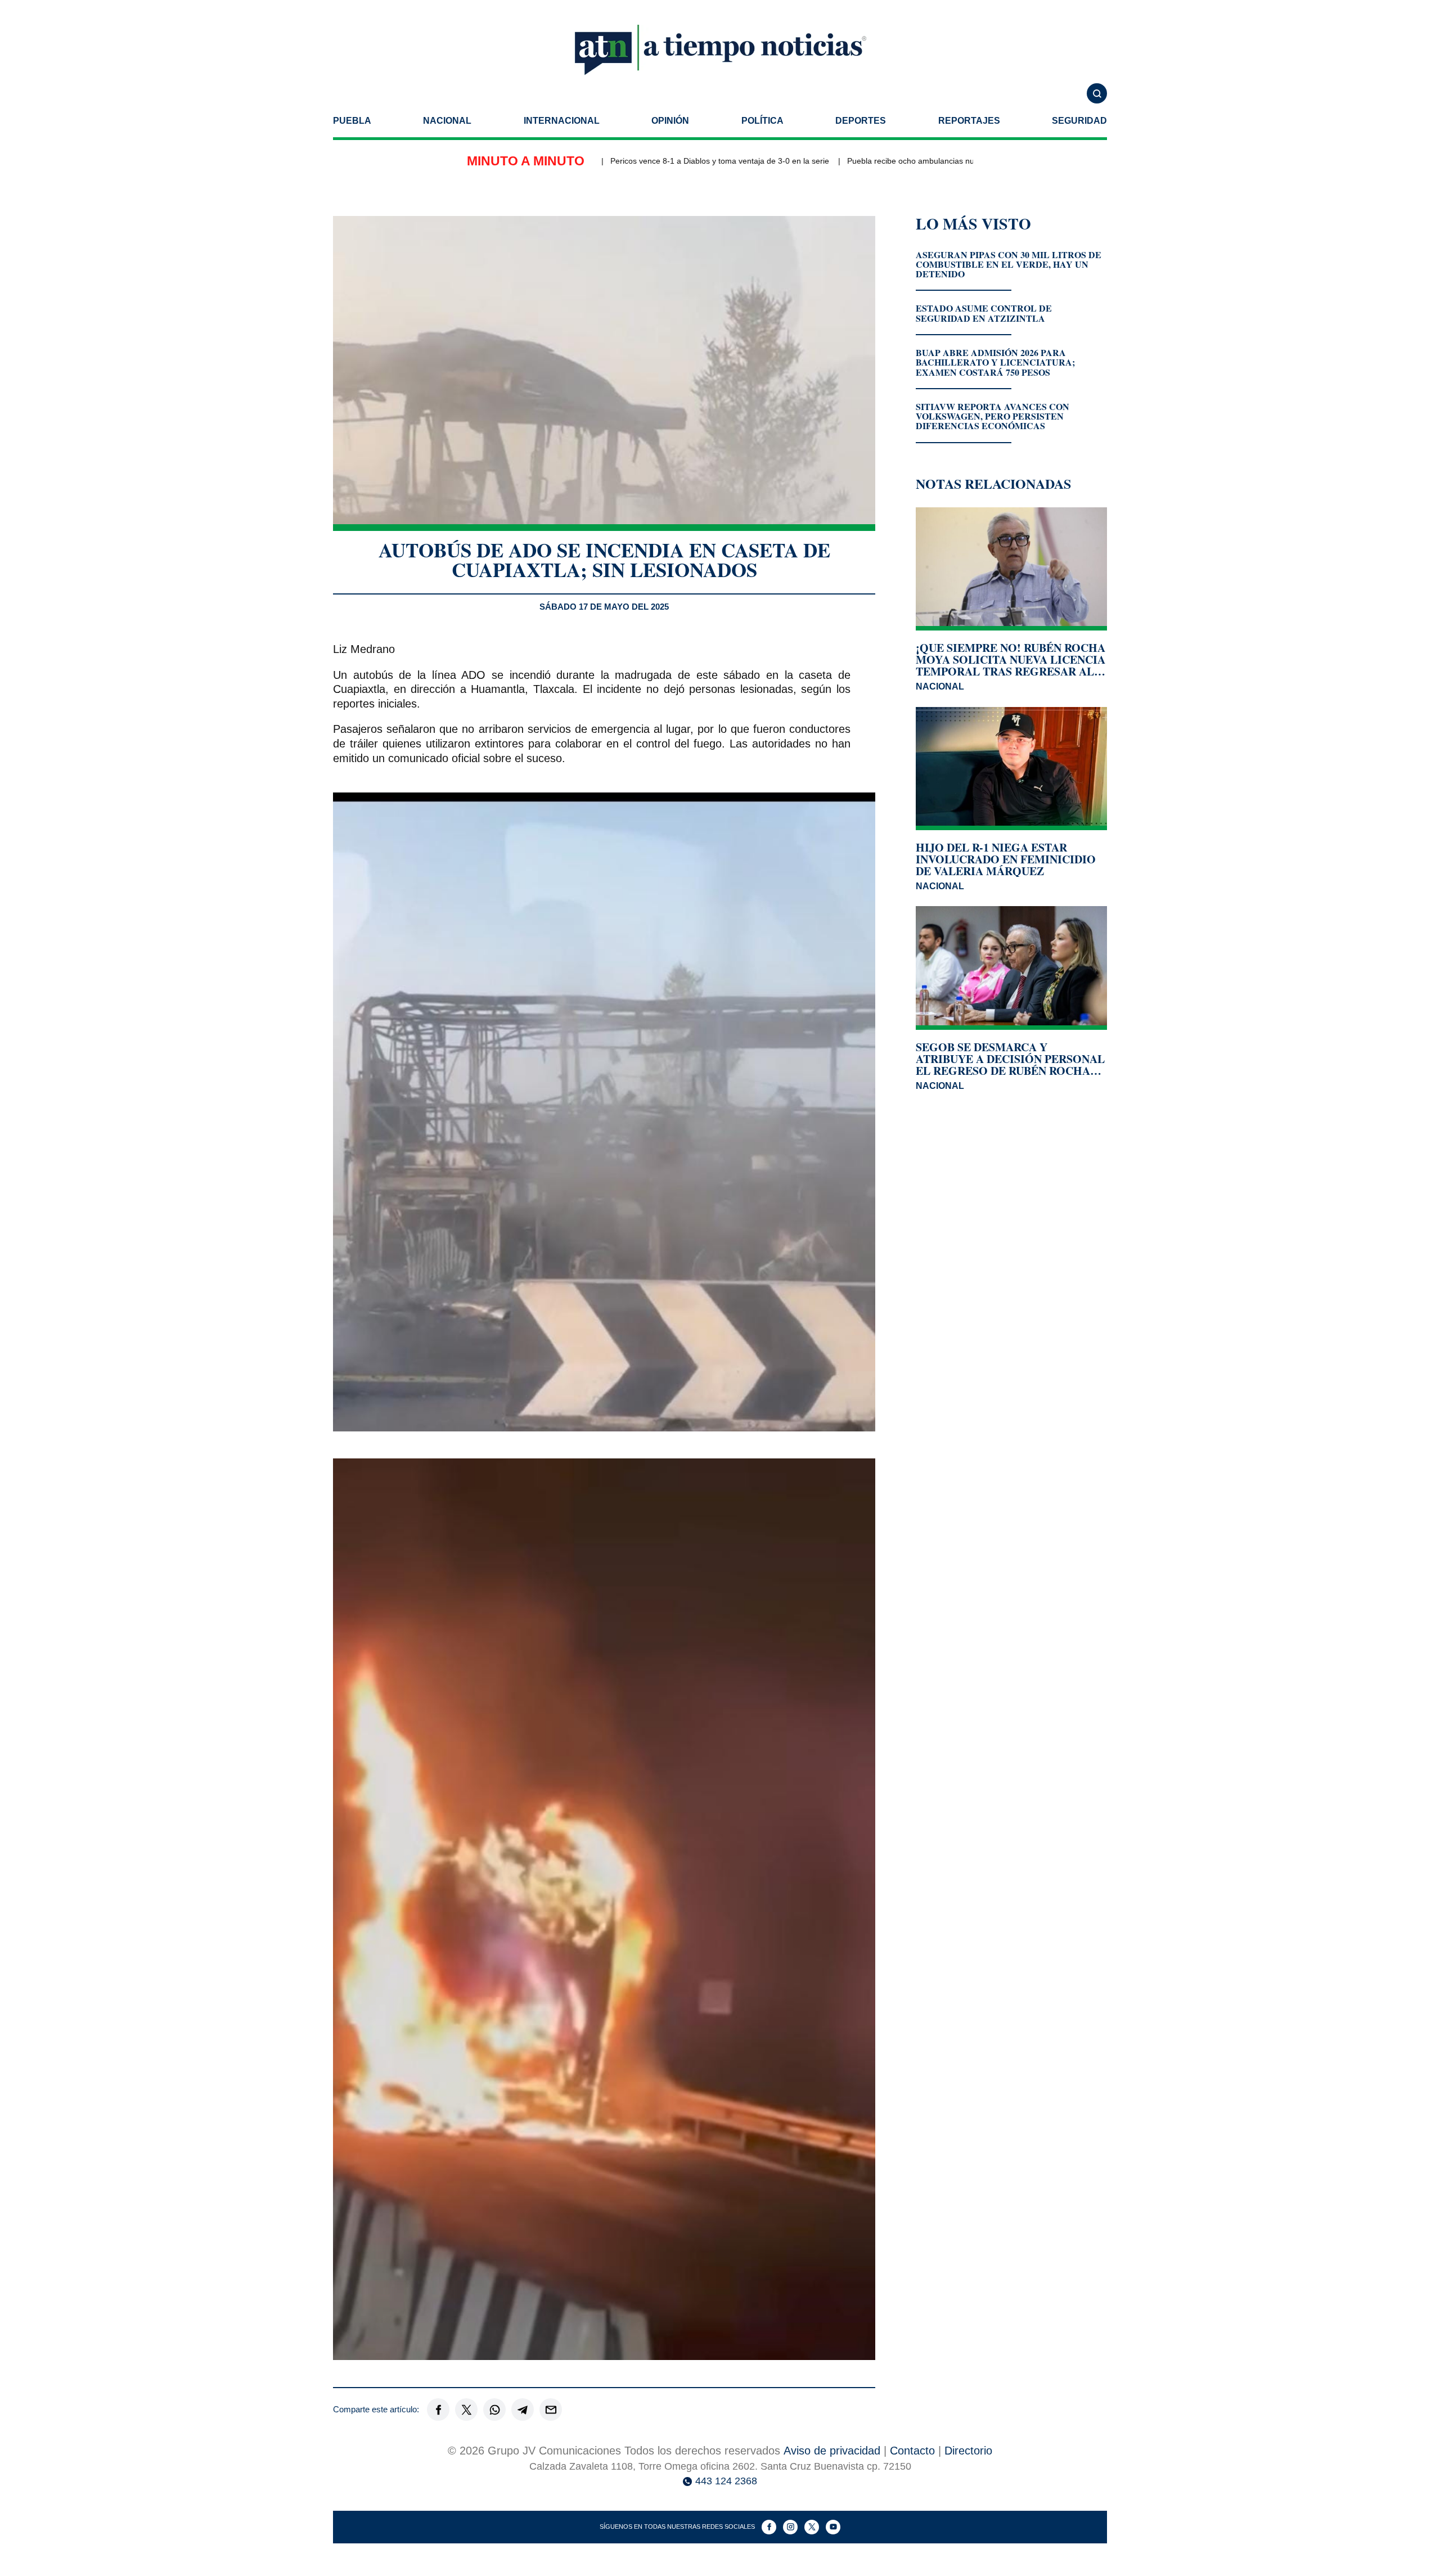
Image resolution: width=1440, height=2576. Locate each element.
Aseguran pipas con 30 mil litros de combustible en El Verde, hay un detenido (1009, 264)
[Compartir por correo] (551, 2410)
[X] (812, 2527)
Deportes (861, 121)
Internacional (562, 121)
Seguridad (1079, 121)
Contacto (912, 2451)
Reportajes (969, 121)
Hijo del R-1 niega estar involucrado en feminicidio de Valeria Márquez (1006, 859)
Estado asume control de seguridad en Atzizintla (984, 313)
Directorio (968, 2451)
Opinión (670, 121)
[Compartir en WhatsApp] (494, 2410)
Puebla (352, 121)
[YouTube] (833, 2527)
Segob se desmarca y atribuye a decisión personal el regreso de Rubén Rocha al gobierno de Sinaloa (1010, 1059)
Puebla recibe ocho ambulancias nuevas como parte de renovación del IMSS (924, 161)
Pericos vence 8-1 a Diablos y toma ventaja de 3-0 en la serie (660, 161)
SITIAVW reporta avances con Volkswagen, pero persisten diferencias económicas (993, 416)
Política (762, 121)
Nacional (447, 121)
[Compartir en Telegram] (523, 2410)
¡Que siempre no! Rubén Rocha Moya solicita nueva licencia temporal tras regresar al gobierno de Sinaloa (1011, 659)
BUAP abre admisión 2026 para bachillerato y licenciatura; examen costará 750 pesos (995, 362)
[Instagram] (790, 2527)
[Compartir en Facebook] (438, 2410)
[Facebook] (769, 2527)
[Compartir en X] (466, 2410)
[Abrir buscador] (1097, 93)
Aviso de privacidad (832, 2451)
